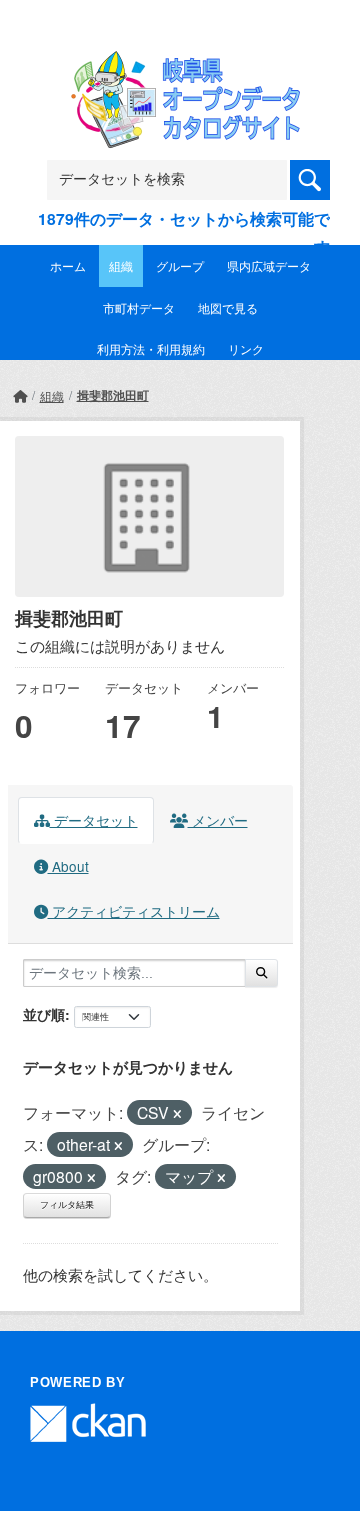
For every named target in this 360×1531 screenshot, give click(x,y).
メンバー (218, 820)
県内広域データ (269, 265)
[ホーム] (20, 395)
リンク (246, 348)
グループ (180, 265)
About (68, 866)
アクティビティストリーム (134, 911)
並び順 (44, 1014)
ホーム (68, 265)
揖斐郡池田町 (113, 395)
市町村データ (139, 307)
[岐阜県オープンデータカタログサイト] (180, 63)
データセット (94, 820)
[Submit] (261, 973)
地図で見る (228, 307)
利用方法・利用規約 (151, 348)
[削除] (177, 1114)
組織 (121, 265)
